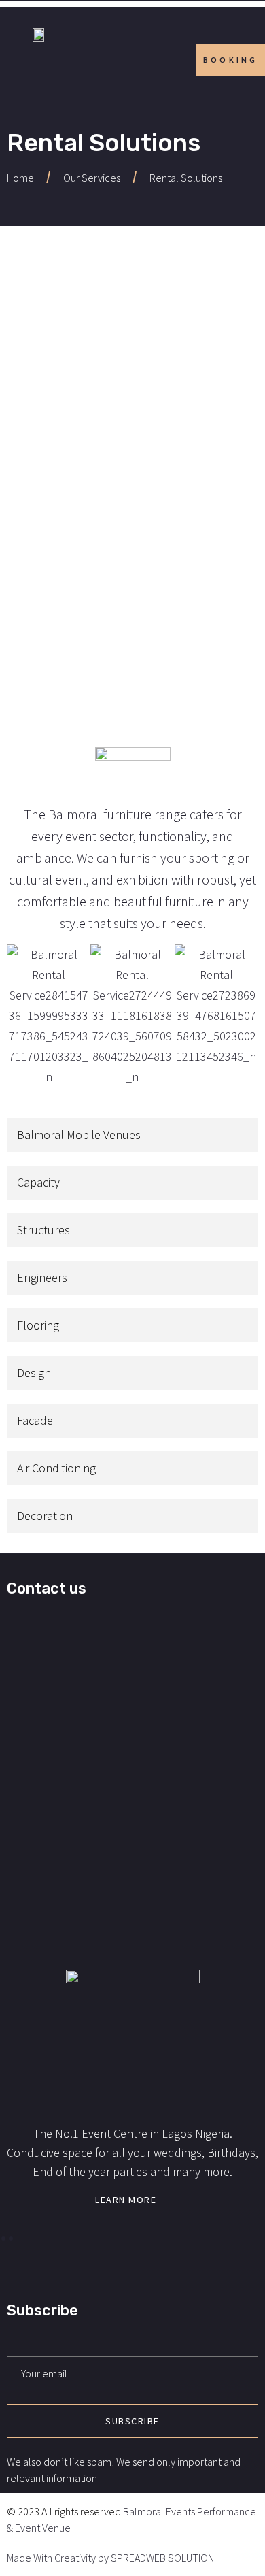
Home (20, 178)
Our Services (92, 178)
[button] (20, 1016)
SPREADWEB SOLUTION (162, 2558)
